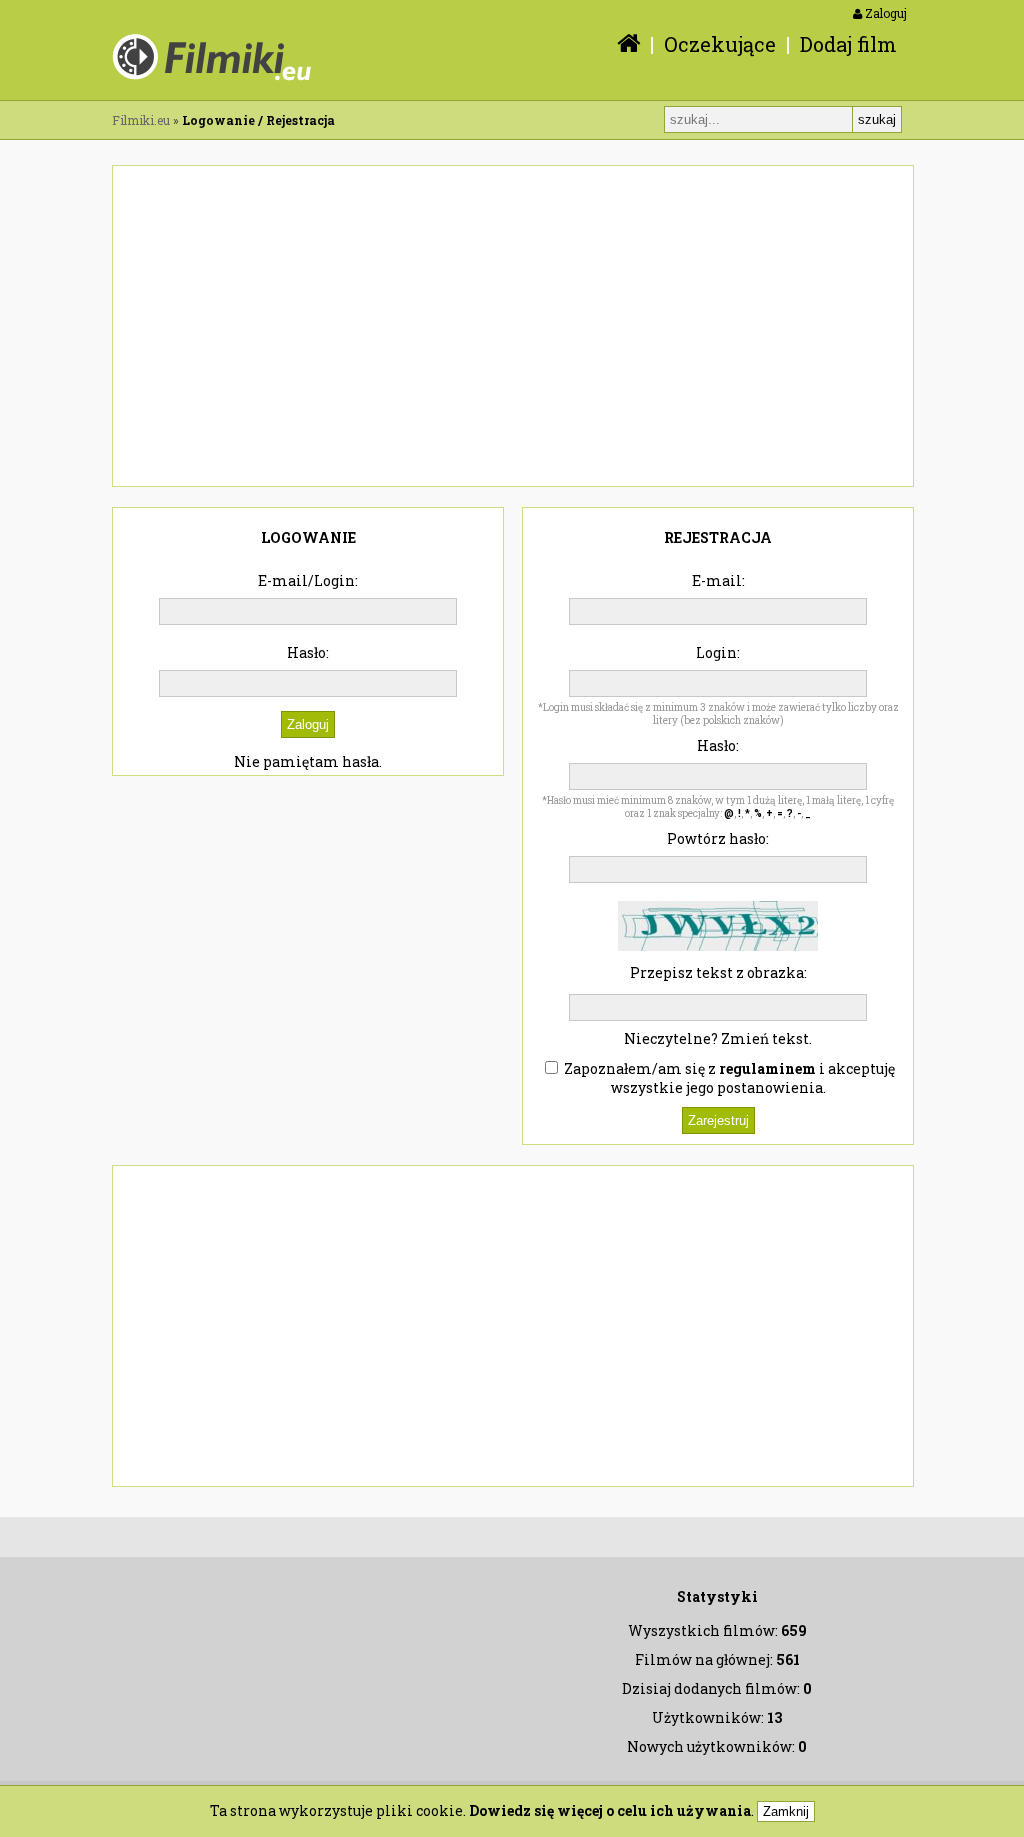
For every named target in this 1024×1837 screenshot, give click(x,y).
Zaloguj (884, 13)
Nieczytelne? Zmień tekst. (718, 1038)
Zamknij (786, 1811)
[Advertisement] (513, 326)
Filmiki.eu (141, 120)
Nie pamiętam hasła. (308, 761)
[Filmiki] (214, 80)
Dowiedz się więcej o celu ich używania (610, 1810)
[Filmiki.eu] (623, 43)
